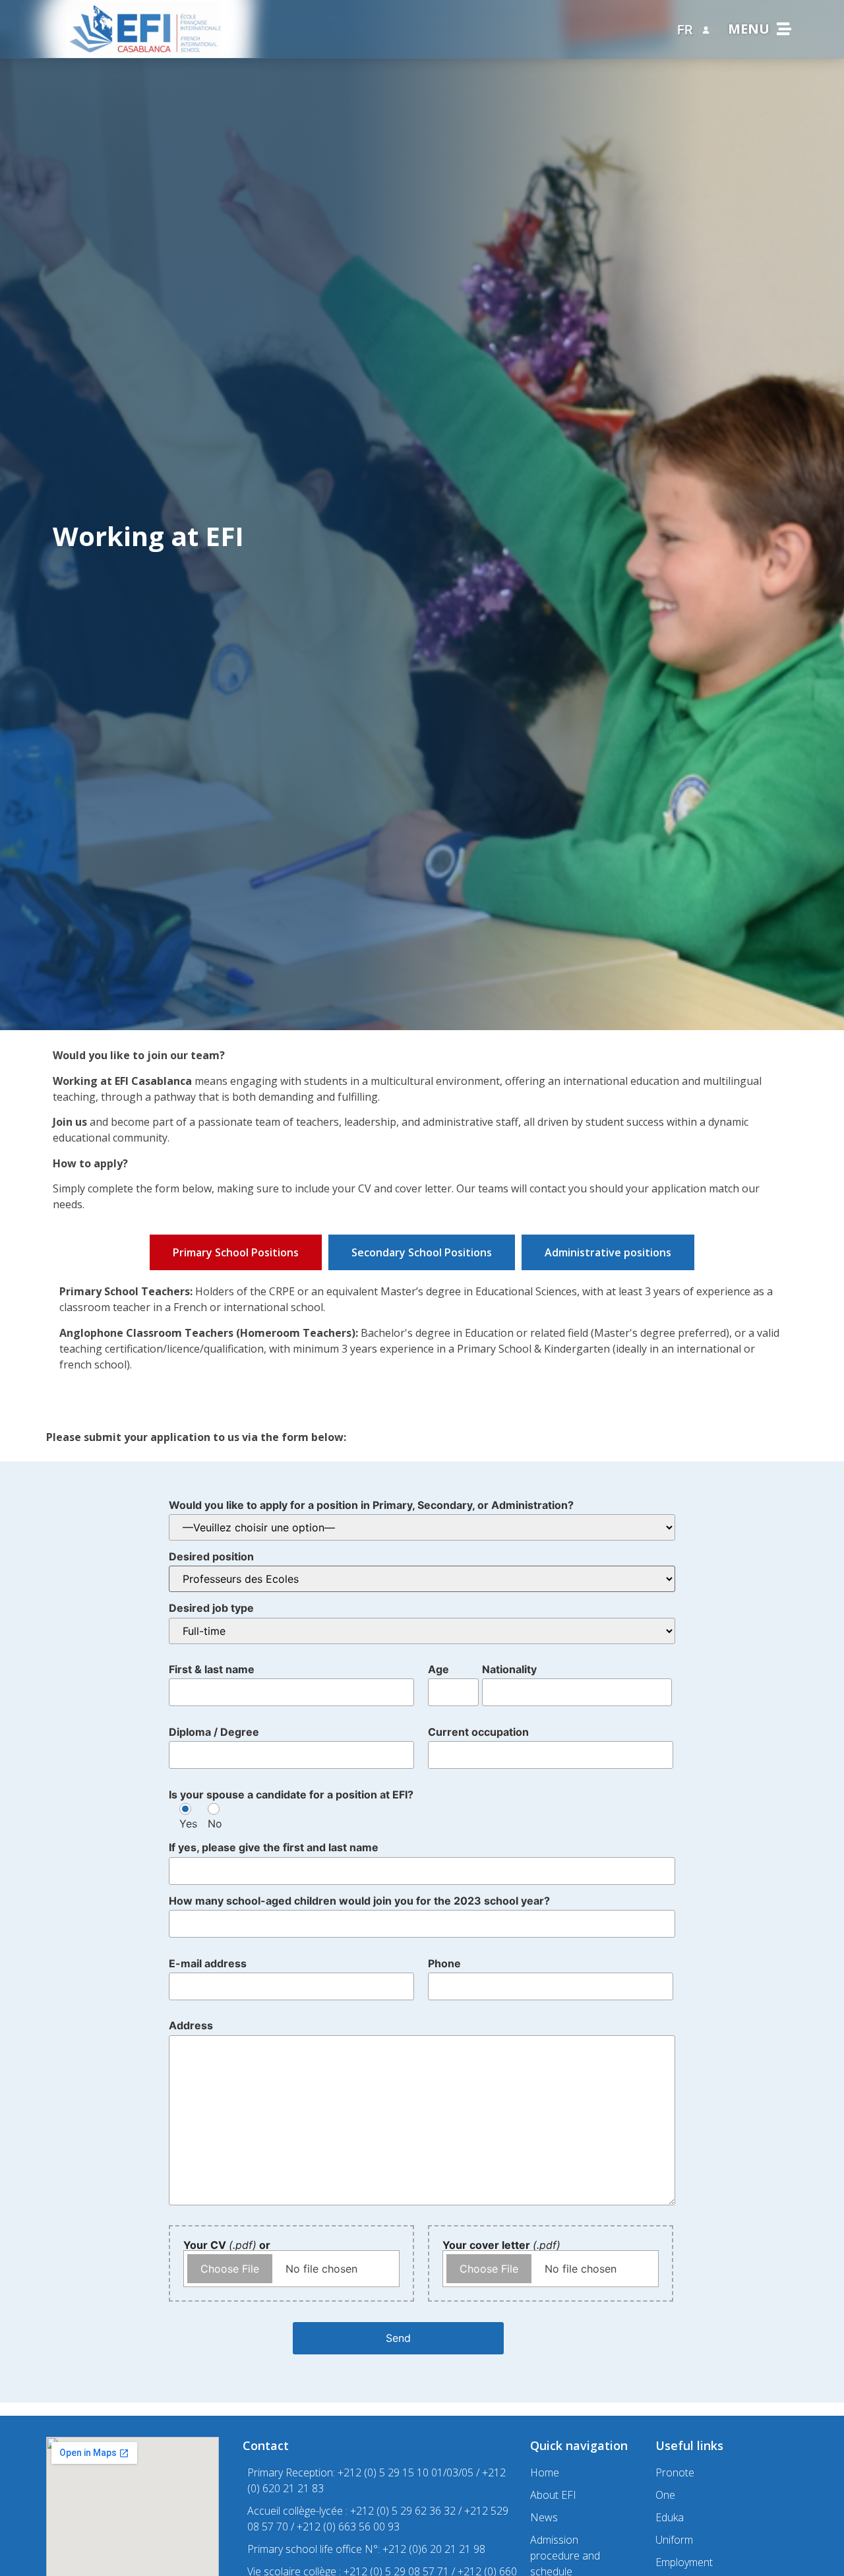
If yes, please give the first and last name (274, 1847)
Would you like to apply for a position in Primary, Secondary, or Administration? (371, 1505)
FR (685, 30)
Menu (749, 29)
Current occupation (478, 1732)
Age (438, 1669)
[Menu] (784, 29)
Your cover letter (501, 2245)
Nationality (509, 1669)
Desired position (211, 1556)
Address (191, 2025)
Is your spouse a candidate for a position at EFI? (291, 1794)
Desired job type (211, 1608)
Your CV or (227, 2245)
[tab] (236, 1252)
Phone (444, 1963)
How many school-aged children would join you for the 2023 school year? (359, 1901)
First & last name (212, 1669)
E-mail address (208, 1963)
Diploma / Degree (214, 1732)
